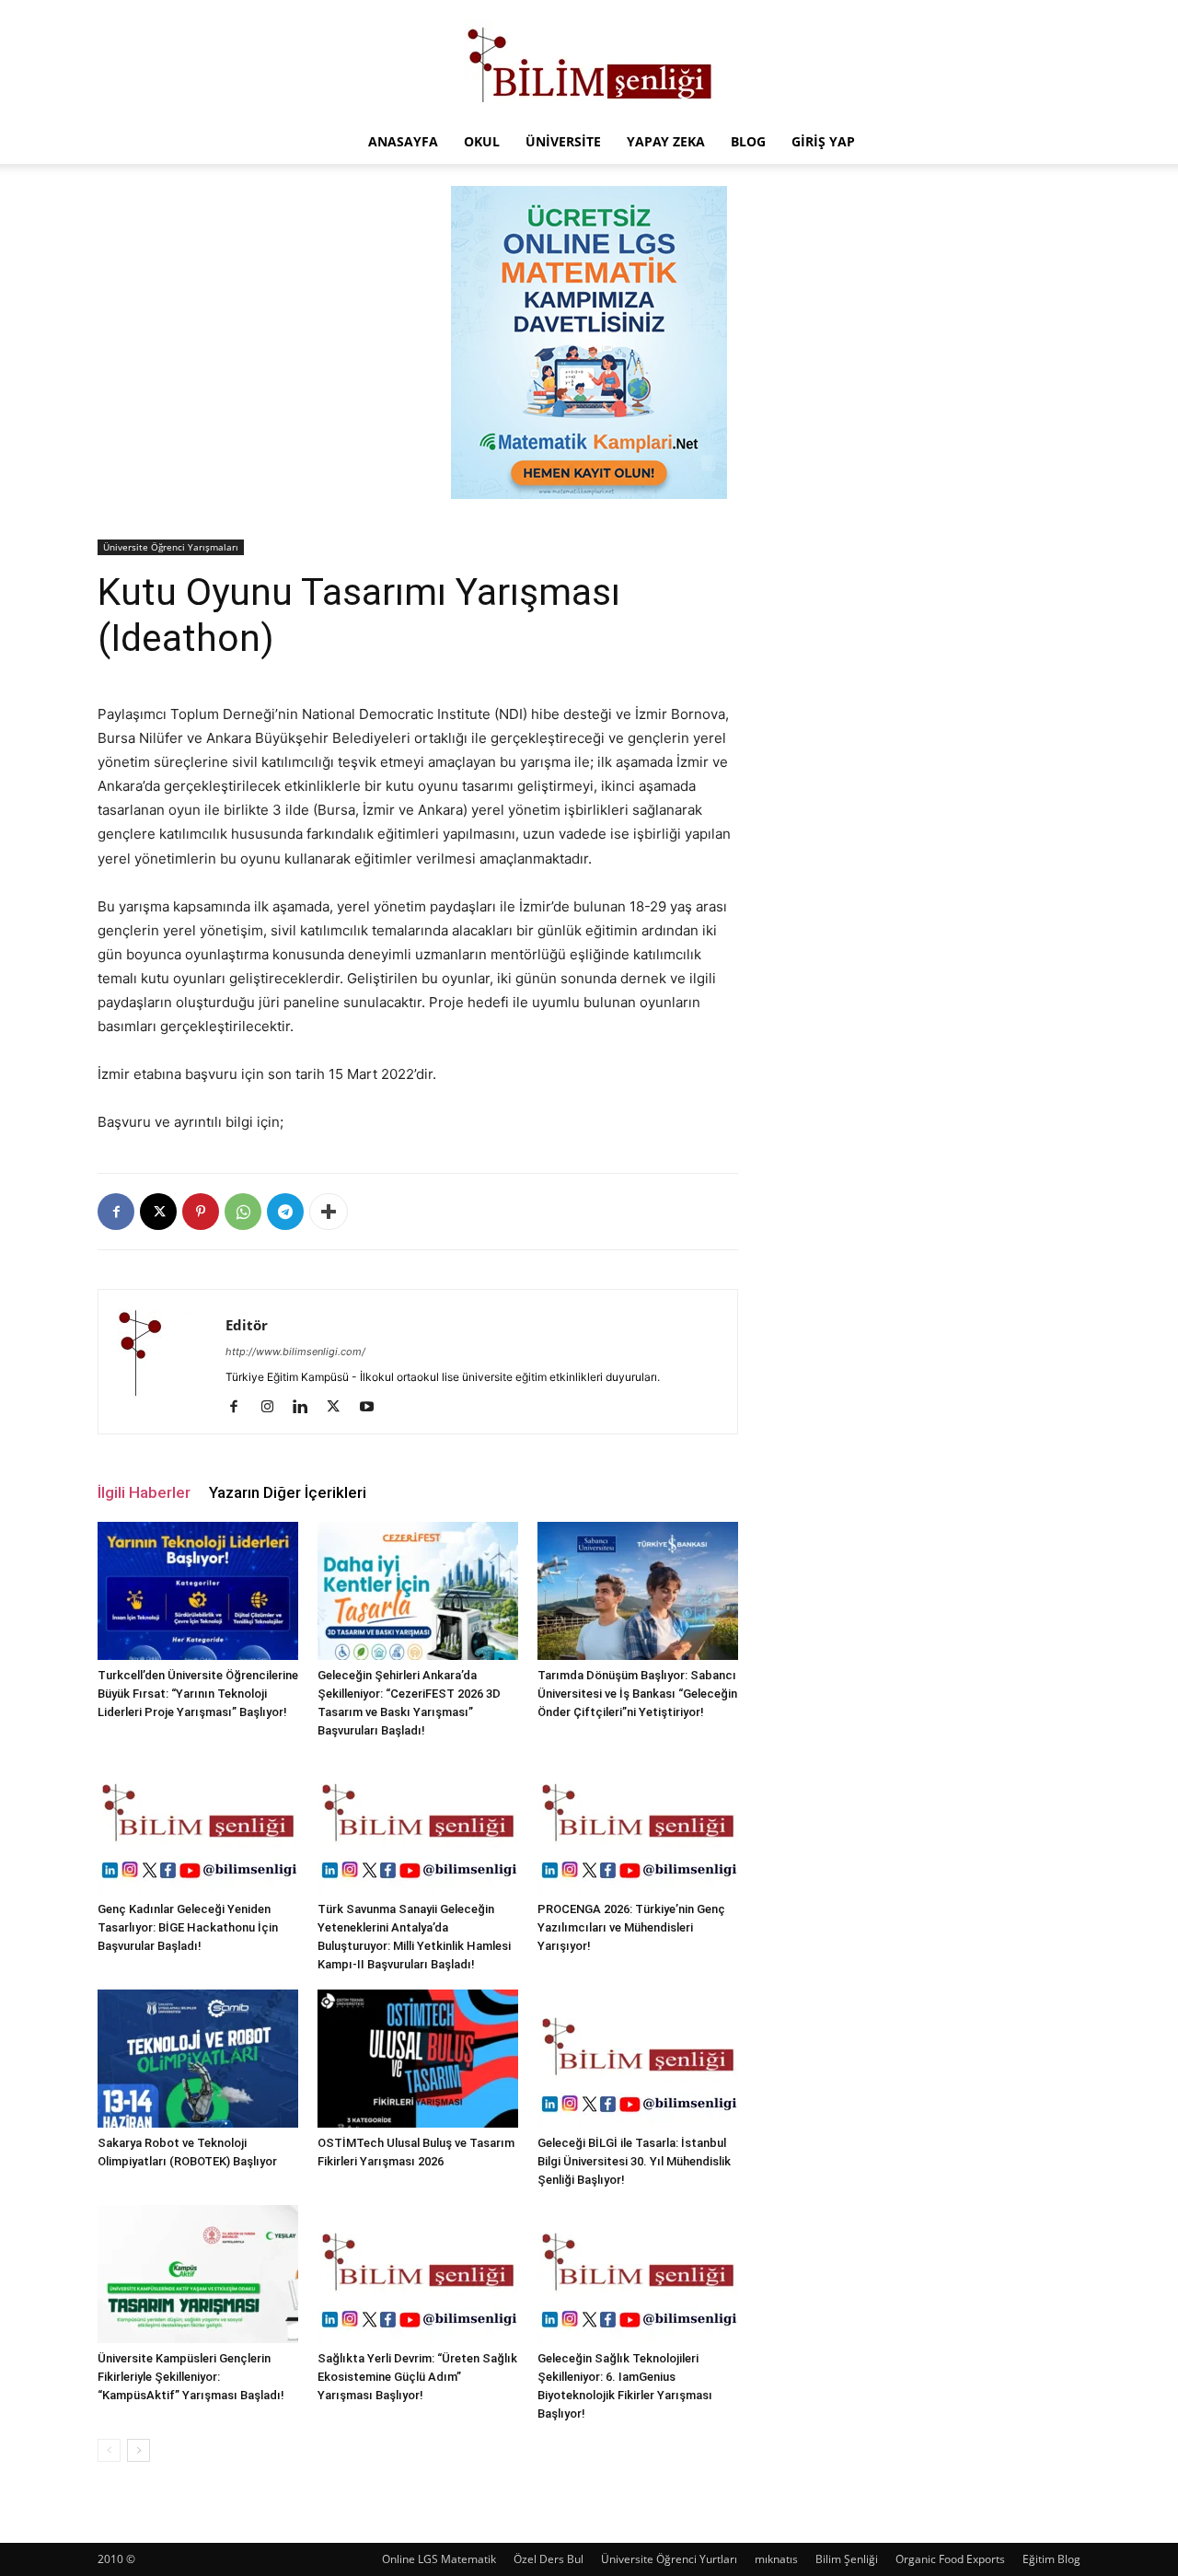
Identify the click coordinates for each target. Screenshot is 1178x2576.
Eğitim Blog (1051, 2559)
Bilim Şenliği (847, 2559)
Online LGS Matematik (439, 2559)
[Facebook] (116, 1212)
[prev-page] (109, 2450)
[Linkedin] (307, 1408)
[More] (329, 1212)
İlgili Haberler (144, 1492)
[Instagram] (274, 1408)
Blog (748, 141)
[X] (158, 1212)
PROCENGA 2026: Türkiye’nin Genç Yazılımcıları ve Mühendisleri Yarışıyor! (631, 1927)
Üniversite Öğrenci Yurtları (669, 2559)
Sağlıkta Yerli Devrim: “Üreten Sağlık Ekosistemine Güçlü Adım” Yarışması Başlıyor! (417, 2377)
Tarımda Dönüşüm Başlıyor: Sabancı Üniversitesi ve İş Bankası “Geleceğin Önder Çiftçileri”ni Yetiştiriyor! (637, 1694)
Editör (247, 1325)
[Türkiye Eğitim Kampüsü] (589, 61)
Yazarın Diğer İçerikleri (288, 1492)
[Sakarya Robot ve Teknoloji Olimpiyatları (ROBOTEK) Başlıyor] (198, 2059)
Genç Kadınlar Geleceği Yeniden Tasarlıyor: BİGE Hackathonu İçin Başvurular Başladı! (188, 1927)
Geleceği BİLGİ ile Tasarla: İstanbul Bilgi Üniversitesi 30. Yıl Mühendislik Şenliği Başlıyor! (634, 2161)
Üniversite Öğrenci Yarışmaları (171, 547)
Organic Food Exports (950, 2559)
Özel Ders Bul (549, 2559)
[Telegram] (285, 1212)
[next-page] (139, 2450)
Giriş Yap (823, 141)
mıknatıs (776, 2559)
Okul (482, 141)
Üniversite (563, 141)
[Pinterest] (201, 1212)
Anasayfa (403, 141)
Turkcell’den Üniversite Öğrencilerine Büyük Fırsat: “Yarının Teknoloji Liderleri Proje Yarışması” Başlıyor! (198, 1694)
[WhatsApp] (243, 1212)
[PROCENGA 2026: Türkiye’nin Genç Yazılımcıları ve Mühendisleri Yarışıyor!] (638, 1825)
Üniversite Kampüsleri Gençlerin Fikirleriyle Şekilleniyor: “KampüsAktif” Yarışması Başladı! (191, 2377)
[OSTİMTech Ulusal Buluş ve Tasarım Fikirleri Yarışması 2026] (418, 2059)
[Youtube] (373, 1408)
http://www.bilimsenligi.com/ (295, 1352)
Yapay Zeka (666, 141)
